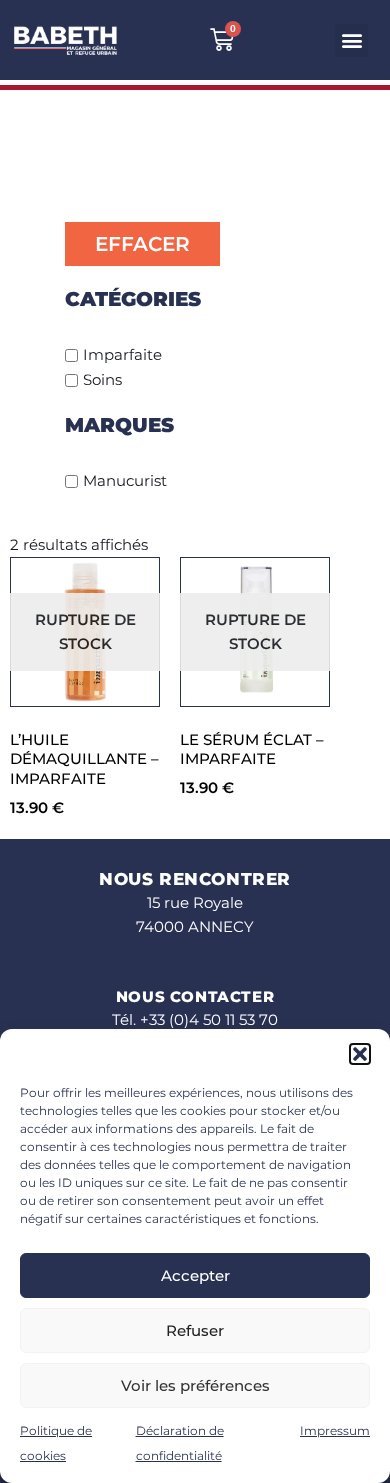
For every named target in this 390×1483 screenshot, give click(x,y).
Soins (102, 379)
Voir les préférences (195, 1385)
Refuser (195, 1330)
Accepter (195, 1275)
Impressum (335, 1430)
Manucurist (125, 480)
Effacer (142, 244)
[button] (360, 1054)
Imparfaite (122, 354)
